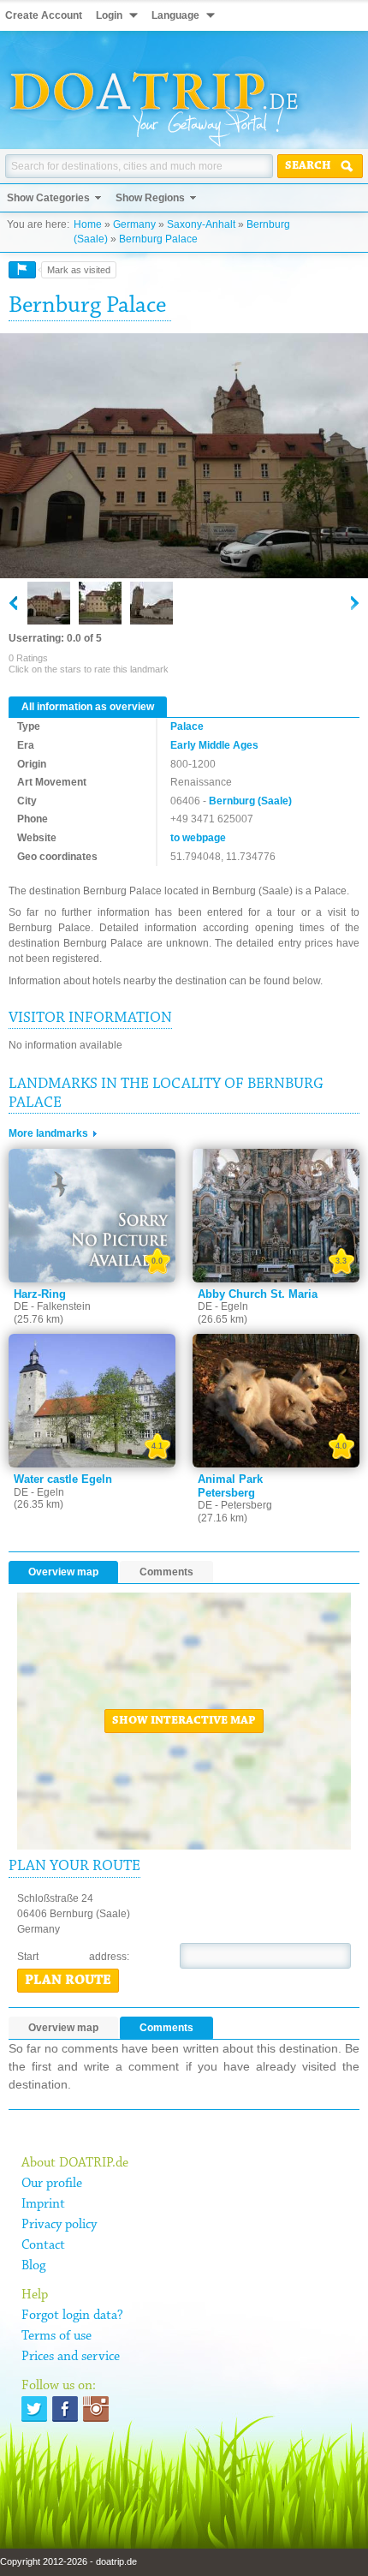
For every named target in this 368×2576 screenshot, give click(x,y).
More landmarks (48, 1133)
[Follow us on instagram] (96, 2409)
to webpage (198, 838)
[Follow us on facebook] (65, 2409)
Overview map (63, 1572)
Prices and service (71, 2357)
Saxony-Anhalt (201, 224)
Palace (187, 726)
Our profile (52, 2184)
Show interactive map (184, 1721)
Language (175, 15)
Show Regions (150, 198)
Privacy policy (59, 2225)
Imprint (43, 2204)
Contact (43, 2245)
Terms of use (56, 2336)
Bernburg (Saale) (250, 801)
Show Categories (48, 198)
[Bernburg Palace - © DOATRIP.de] (100, 603)
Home (88, 224)
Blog (33, 2266)
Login (109, 15)
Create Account (44, 15)
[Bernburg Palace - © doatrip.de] (184, 457)
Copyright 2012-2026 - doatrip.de (68, 2561)
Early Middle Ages (214, 745)
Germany (134, 224)
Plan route (68, 1981)
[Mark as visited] (22, 270)
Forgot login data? (72, 2316)
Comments (166, 1572)
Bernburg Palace (158, 239)
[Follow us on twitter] (34, 2409)
